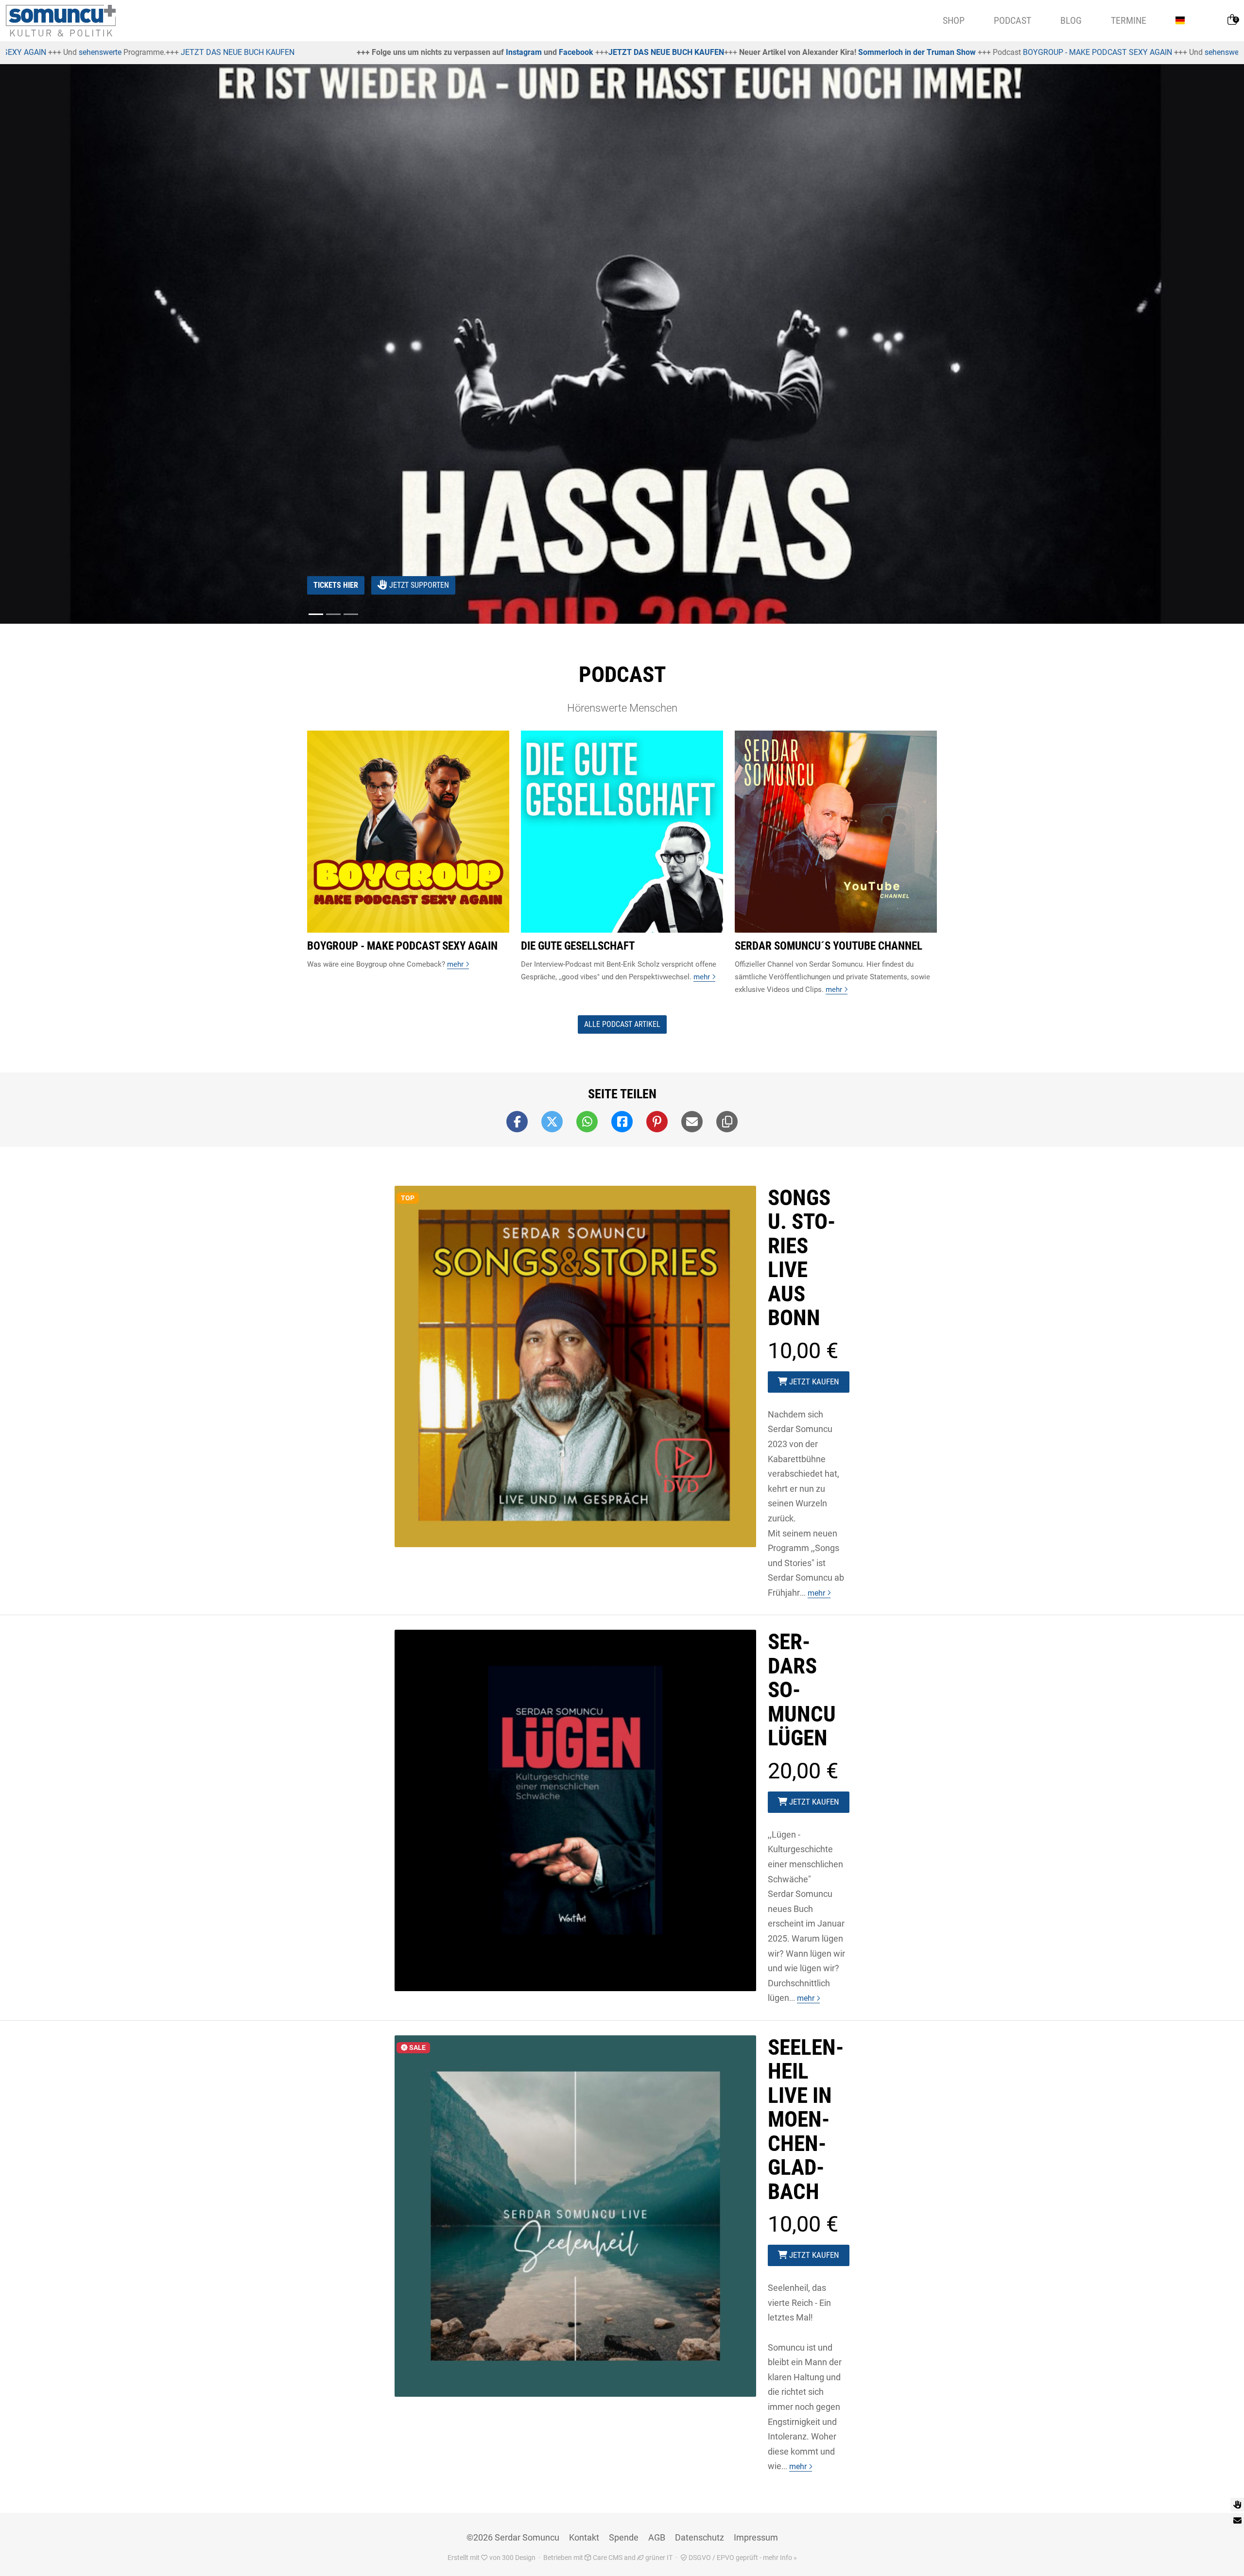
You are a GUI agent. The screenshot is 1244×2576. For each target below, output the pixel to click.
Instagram (204, 52)
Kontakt (584, 2537)
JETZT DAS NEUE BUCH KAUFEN (346, 52)
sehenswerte (906, 52)
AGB (657, 2537)
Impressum (756, 2537)
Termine (1129, 20)
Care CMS (607, 2558)
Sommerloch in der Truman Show (597, 52)
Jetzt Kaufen (813, 1382)
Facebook (256, 52)
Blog (1071, 20)
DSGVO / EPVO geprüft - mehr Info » (742, 2558)
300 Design (519, 2558)
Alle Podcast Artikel (622, 1024)
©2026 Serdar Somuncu (513, 2537)
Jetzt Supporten (418, 585)
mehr (817, 1593)
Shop (954, 20)
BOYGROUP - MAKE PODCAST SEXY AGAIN (778, 52)
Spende (624, 2537)
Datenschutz (700, 2537)
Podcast (1012, 20)
